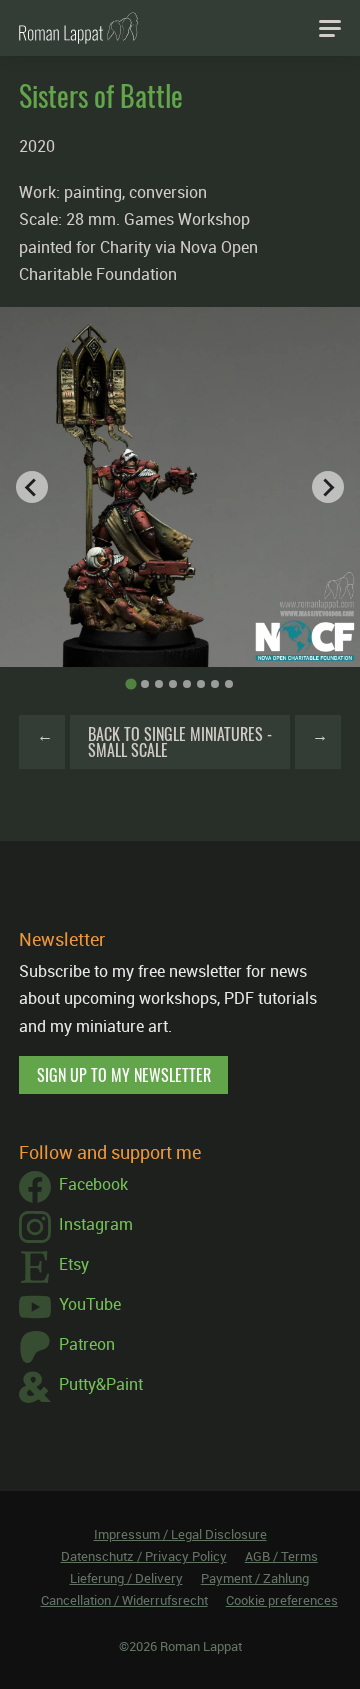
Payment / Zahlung (255, 1578)
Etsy (74, 1264)
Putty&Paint (101, 1384)
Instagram (96, 1224)
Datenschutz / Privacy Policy (144, 1556)
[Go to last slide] (32, 487)
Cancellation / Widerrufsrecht (124, 1600)
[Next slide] (328, 487)
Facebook (93, 1184)
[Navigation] (330, 28)
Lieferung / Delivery (126, 1578)
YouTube (90, 1304)
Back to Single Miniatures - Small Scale (180, 742)
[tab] (130, 684)
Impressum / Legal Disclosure (180, 1534)
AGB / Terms (281, 1556)
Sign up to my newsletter (124, 1075)
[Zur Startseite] (78, 28)
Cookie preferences (282, 1600)
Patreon (87, 1344)
